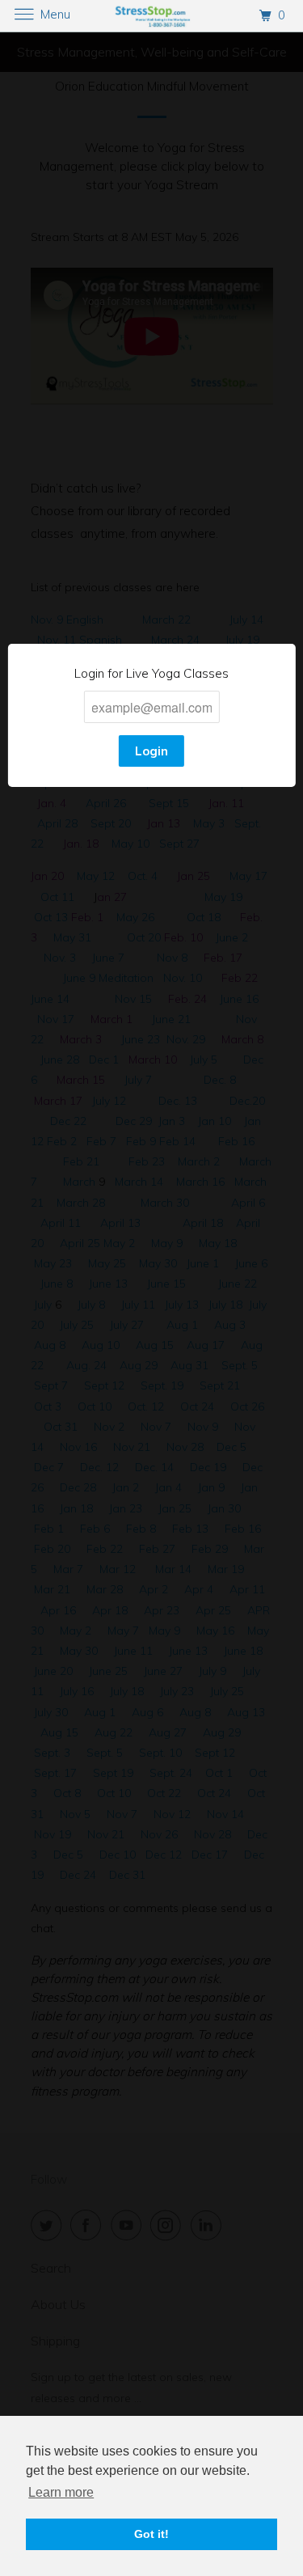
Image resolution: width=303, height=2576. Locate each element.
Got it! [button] (151, 2534)
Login (151, 751)
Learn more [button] (61, 2492)
